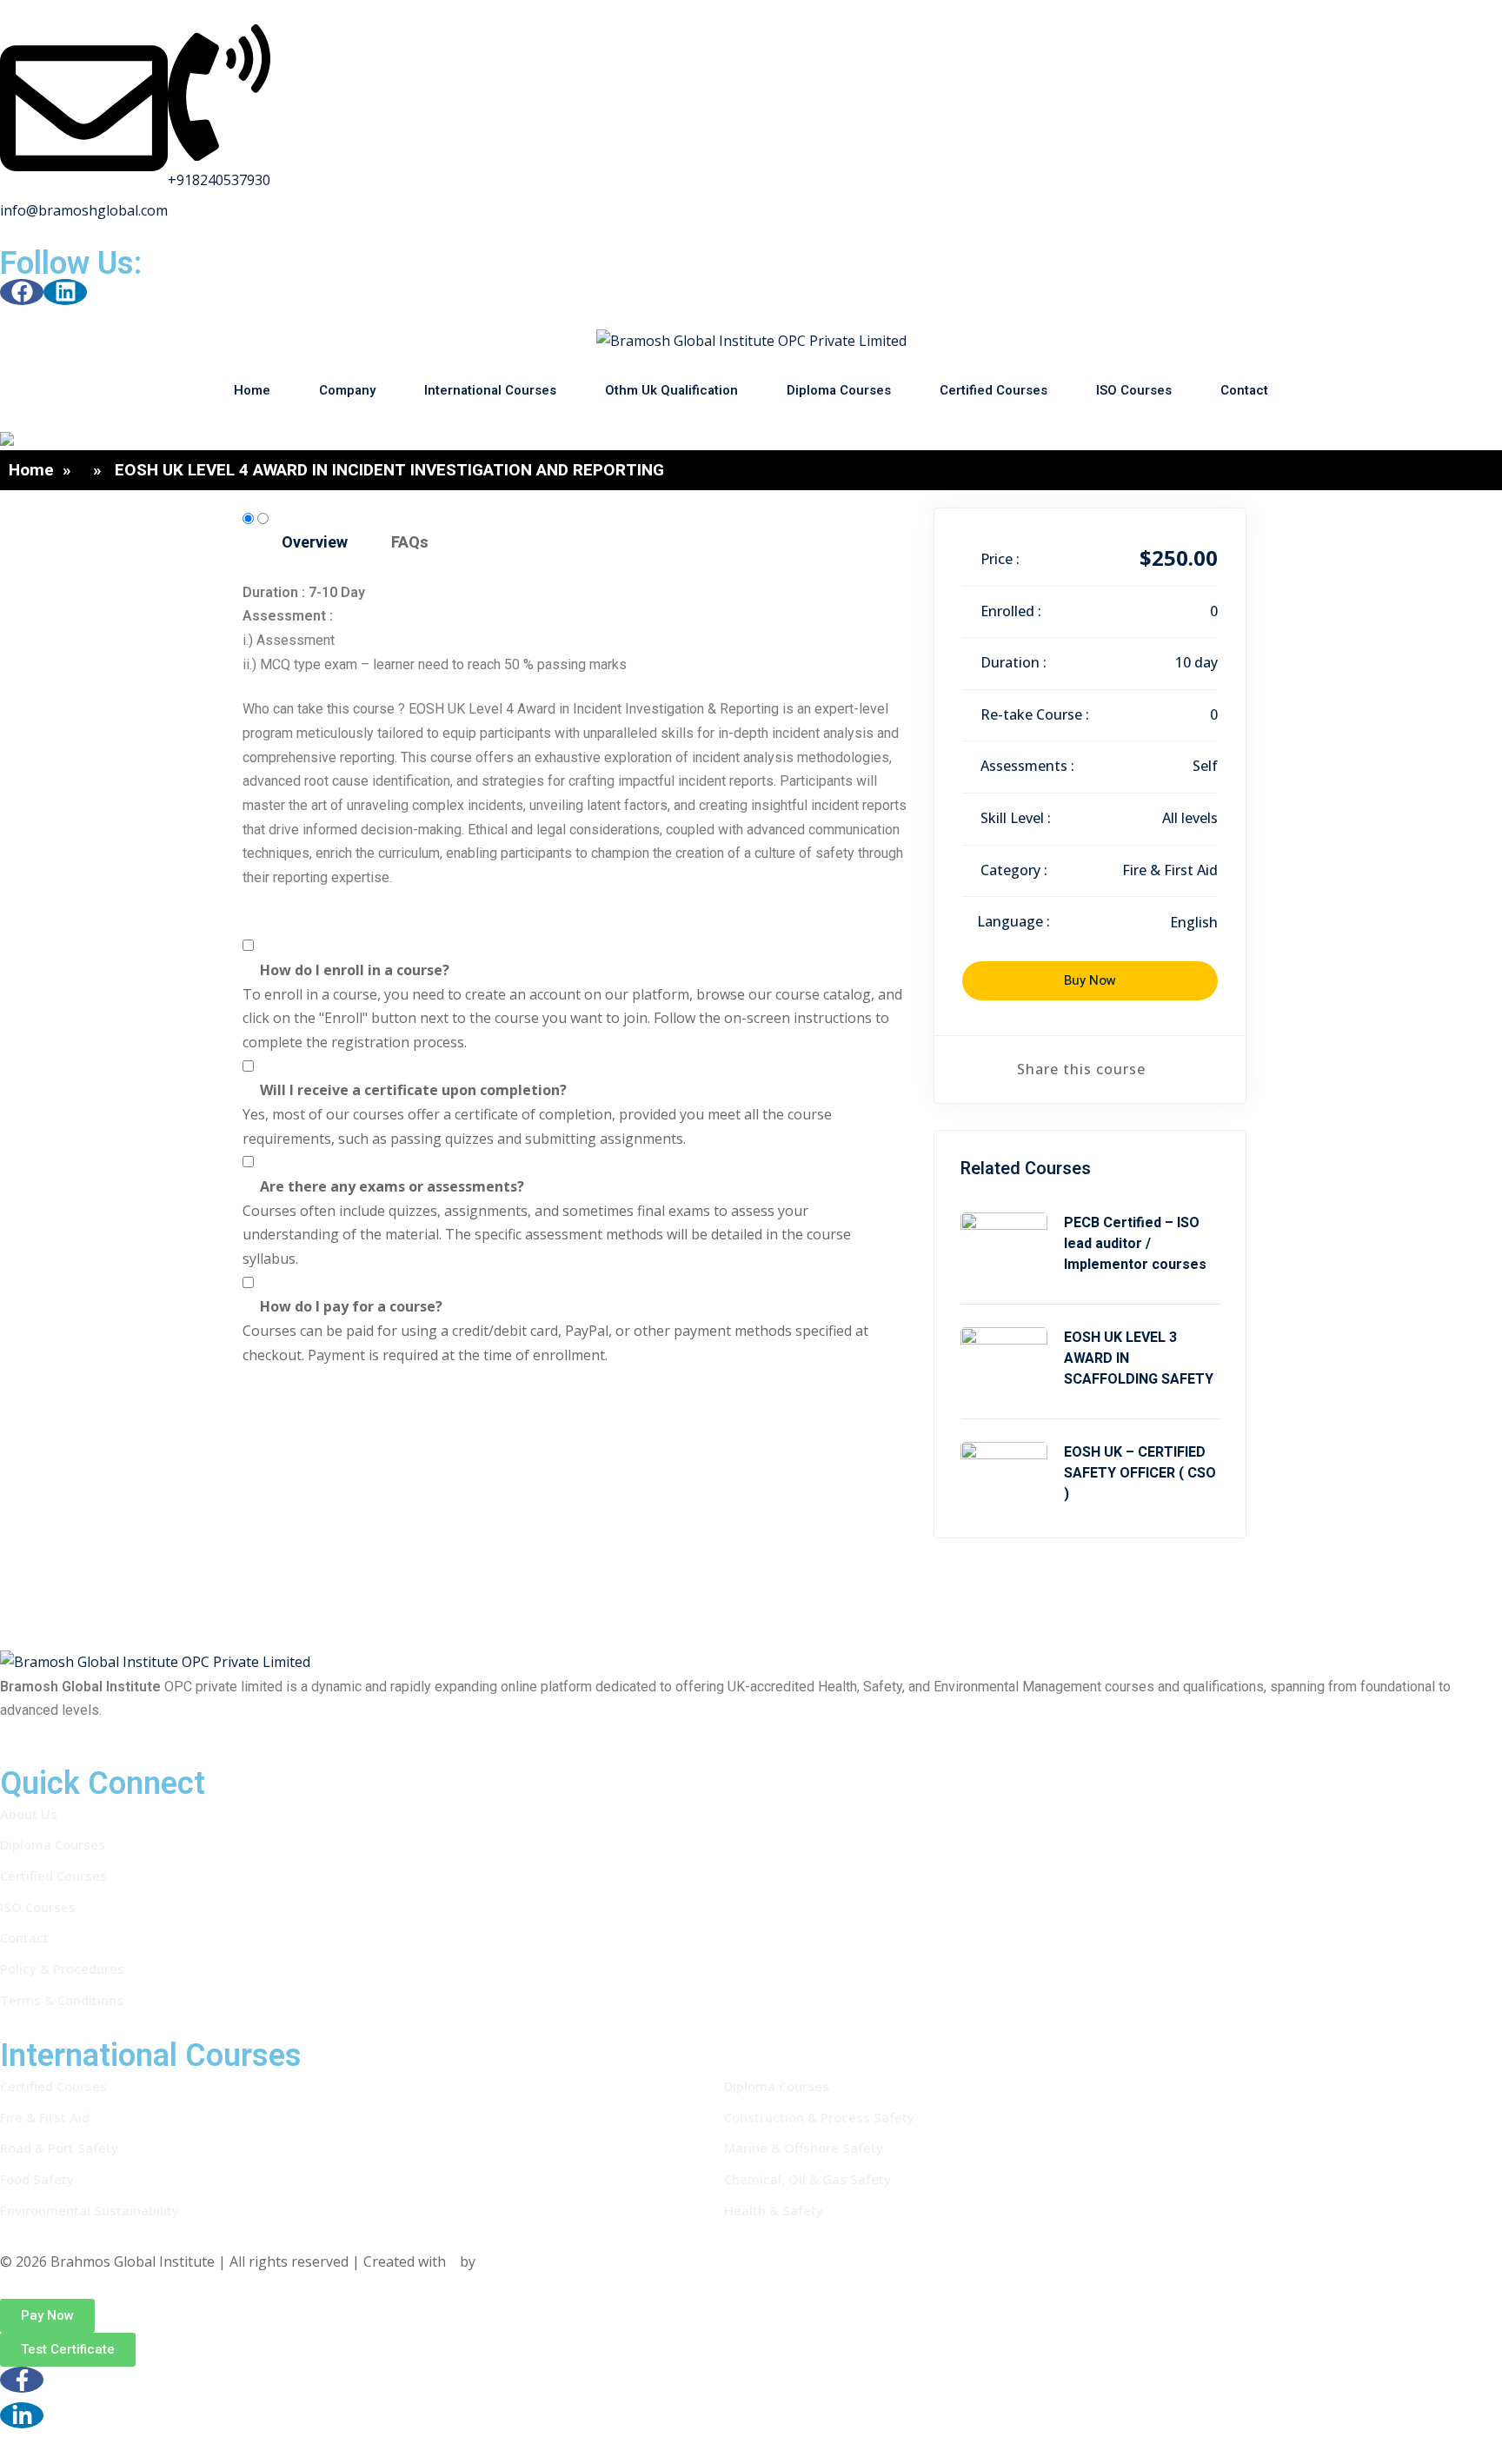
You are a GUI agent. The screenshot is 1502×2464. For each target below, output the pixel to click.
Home (252, 390)
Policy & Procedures (62, 1969)
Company (347, 390)
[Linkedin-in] (22, 2415)
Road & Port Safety (59, 2148)
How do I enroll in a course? (355, 970)
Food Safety (37, 2179)
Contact (1244, 390)
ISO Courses (1134, 390)
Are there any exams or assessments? (392, 1186)
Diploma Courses (839, 390)
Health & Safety (774, 2210)
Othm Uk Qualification (671, 390)
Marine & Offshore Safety (804, 2148)
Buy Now (1090, 980)
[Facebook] (22, 292)
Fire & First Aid (1170, 870)
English (1194, 922)
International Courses (490, 390)
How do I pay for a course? (351, 1306)
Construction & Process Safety (819, 2117)
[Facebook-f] (22, 2380)
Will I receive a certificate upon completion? (413, 1090)
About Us (29, 1814)
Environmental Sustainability (90, 2210)
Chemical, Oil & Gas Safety (807, 2179)
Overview (315, 543)
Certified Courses (994, 390)
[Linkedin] (65, 292)
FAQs (410, 543)
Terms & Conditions (62, 2000)
